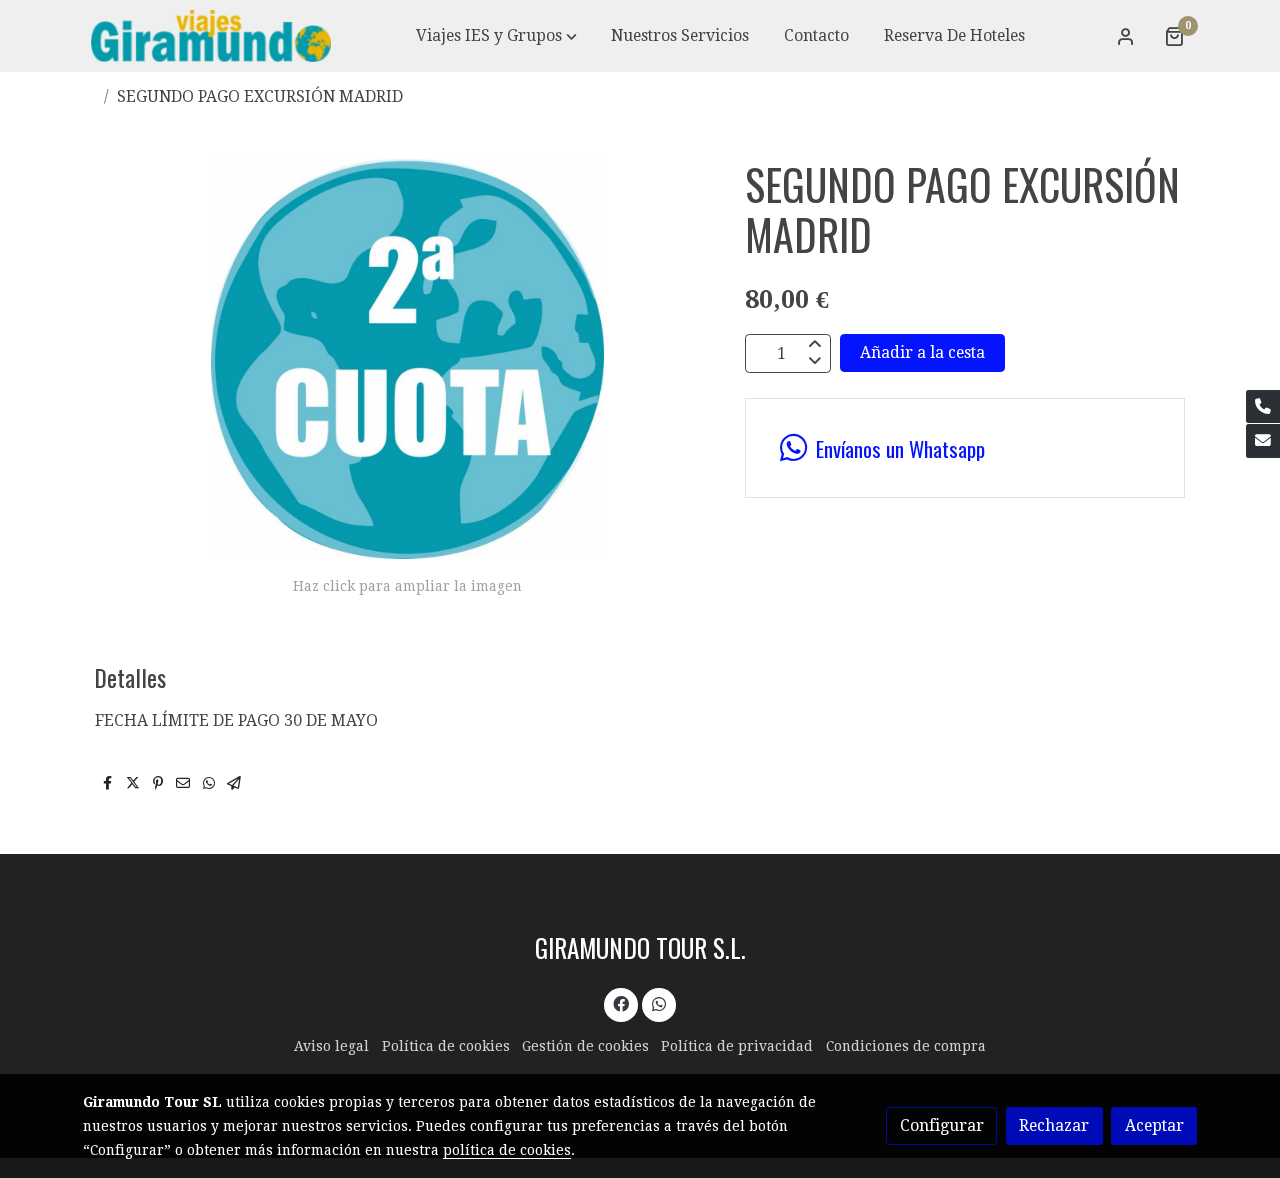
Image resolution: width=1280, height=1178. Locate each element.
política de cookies (507, 1150)
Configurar (942, 1125)
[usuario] (1126, 36)
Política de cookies (446, 1046)
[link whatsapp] (658, 1003)
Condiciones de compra (906, 1046)
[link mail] (1263, 441)
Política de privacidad (737, 1046)
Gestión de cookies (585, 1046)
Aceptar (1154, 1125)
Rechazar (1054, 1125)
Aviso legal (331, 1046)
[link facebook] (621, 1003)
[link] (211, 36)
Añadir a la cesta (922, 353)
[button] (496, 36)
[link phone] (1263, 407)
